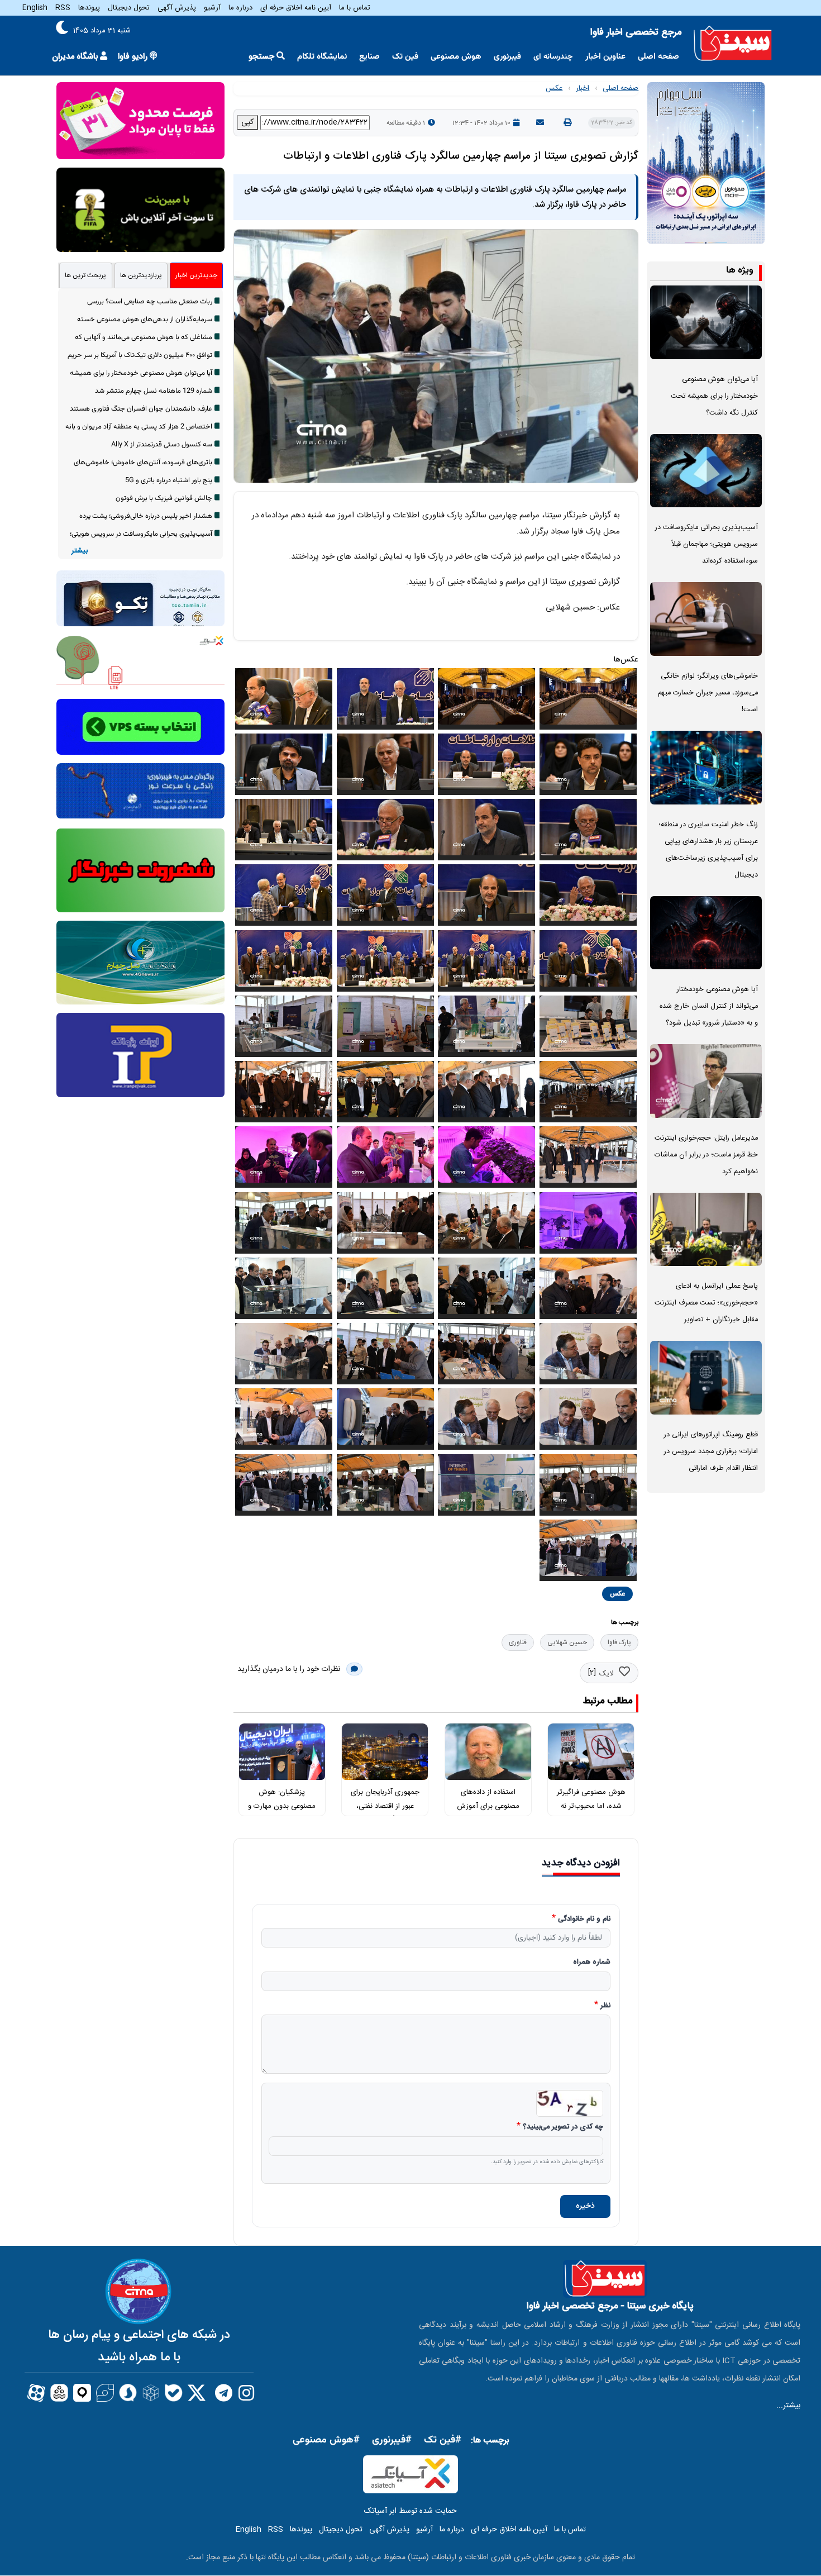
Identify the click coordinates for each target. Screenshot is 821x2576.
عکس (554, 88)
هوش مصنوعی (456, 57)
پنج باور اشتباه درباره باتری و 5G (169, 480)
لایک (606, 1674)
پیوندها (89, 8)
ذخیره (585, 2206)
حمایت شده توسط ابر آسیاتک (410, 2511)
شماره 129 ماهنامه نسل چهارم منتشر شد (154, 391)
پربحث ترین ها (85, 275)
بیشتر (80, 551)
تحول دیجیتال (129, 8)
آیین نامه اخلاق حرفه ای (296, 8)
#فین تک (443, 2440)
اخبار (583, 88)
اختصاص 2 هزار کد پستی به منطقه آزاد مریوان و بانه (139, 427)
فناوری (518, 1642)
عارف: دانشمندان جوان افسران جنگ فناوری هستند (141, 409)
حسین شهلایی (567, 1642)
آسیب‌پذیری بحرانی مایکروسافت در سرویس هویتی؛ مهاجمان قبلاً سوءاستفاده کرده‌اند (707, 544)
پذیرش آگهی (177, 8)
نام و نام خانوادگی (584, 1920)
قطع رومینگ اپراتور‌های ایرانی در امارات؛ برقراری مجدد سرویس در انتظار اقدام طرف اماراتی (711, 1452)
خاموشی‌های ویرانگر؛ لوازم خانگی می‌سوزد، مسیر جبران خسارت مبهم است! (708, 693)
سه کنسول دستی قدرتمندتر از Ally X (162, 445)
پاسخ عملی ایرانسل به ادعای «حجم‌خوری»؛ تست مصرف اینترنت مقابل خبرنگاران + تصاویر (706, 1303)
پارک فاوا (619, 1642)
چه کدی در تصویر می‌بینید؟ (563, 2127)
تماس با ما (355, 8)
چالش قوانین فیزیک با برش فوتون (164, 498)
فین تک (405, 57)
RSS (63, 8)
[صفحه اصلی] (733, 44)
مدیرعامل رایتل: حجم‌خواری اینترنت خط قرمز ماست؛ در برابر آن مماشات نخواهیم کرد (706, 1155)
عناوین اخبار (605, 57)
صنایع (369, 57)
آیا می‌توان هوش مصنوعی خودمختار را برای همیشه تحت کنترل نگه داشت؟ (714, 396)
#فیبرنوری (392, 2440)
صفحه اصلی (658, 57)
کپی (247, 122)
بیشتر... (788, 2406)
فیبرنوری (507, 57)
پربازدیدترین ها (141, 275)
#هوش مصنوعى (326, 2440)
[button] (588, 701)
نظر (605, 2006)
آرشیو (212, 8)
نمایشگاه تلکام (322, 57)
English (35, 8)
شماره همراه (592, 1963)
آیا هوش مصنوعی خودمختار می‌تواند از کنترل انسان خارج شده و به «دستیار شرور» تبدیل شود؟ (709, 1006)
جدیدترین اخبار (196, 275)
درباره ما (240, 8)
